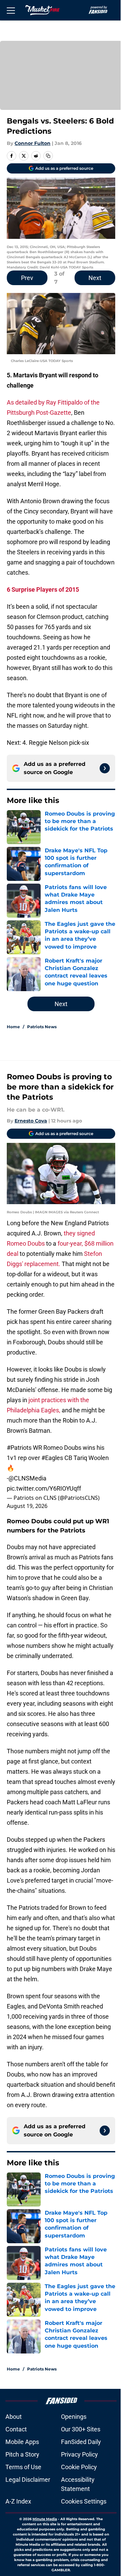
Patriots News (42, 1027)
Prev (27, 278)
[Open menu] (11, 10)
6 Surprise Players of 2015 (43, 589)
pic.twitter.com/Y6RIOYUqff (44, 1488)
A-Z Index (18, 2501)
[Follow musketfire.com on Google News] (105, 768)
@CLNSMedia (27, 1478)
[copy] (48, 156)
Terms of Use (23, 2467)
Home (13, 1027)
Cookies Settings (84, 2501)
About (14, 2417)
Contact (16, 2429)
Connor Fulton (33, 143)
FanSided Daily (81, 2442)
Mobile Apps (22, 2442)
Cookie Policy (79, 2467)
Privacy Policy (79, 2454)
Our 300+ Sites (81, 2429)
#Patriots (19, 1448)
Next (95, 278)
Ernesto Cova (31, 1121)
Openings (74, 2417)
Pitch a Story (22, 2454)
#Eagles (52, 1458)
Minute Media (45, 2519)
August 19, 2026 (27, 1506)
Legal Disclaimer (28, 2480)
